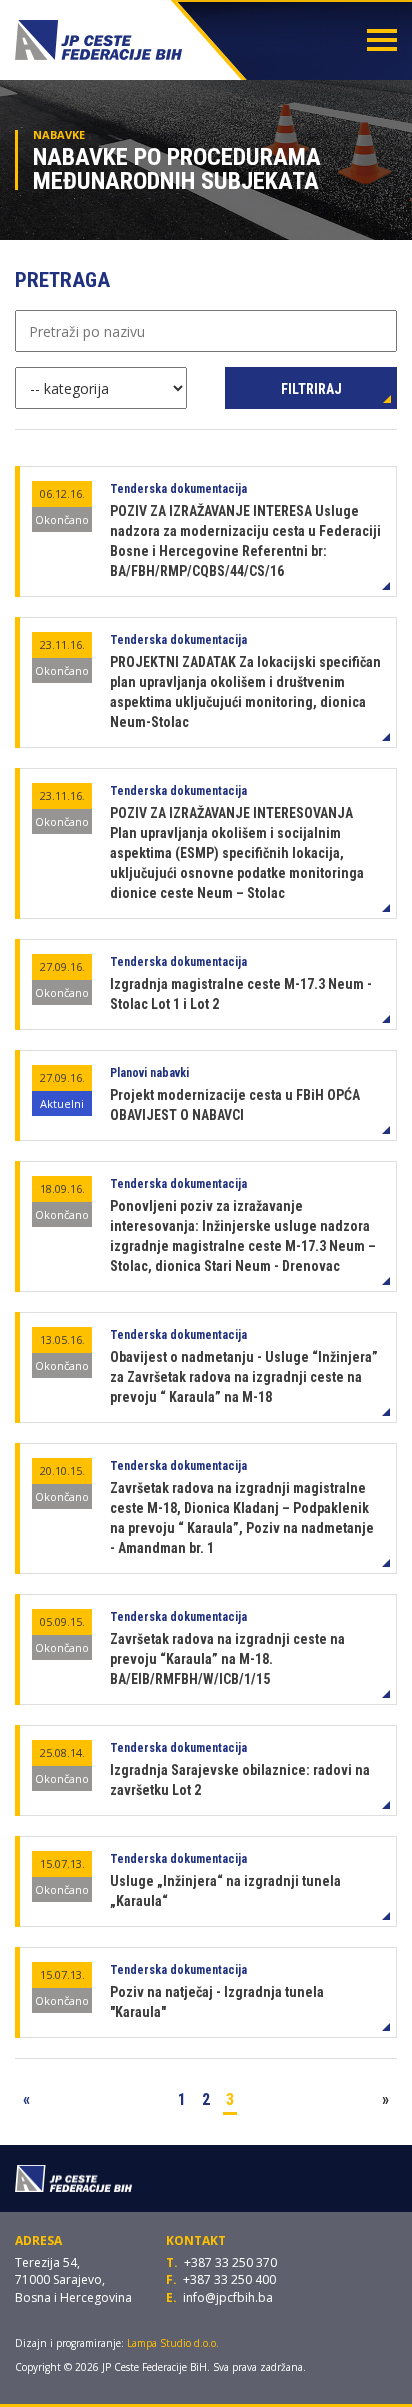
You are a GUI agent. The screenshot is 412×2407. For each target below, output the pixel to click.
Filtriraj (311, 389)
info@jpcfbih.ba (228, 2297)
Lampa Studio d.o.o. (173, 2343)
